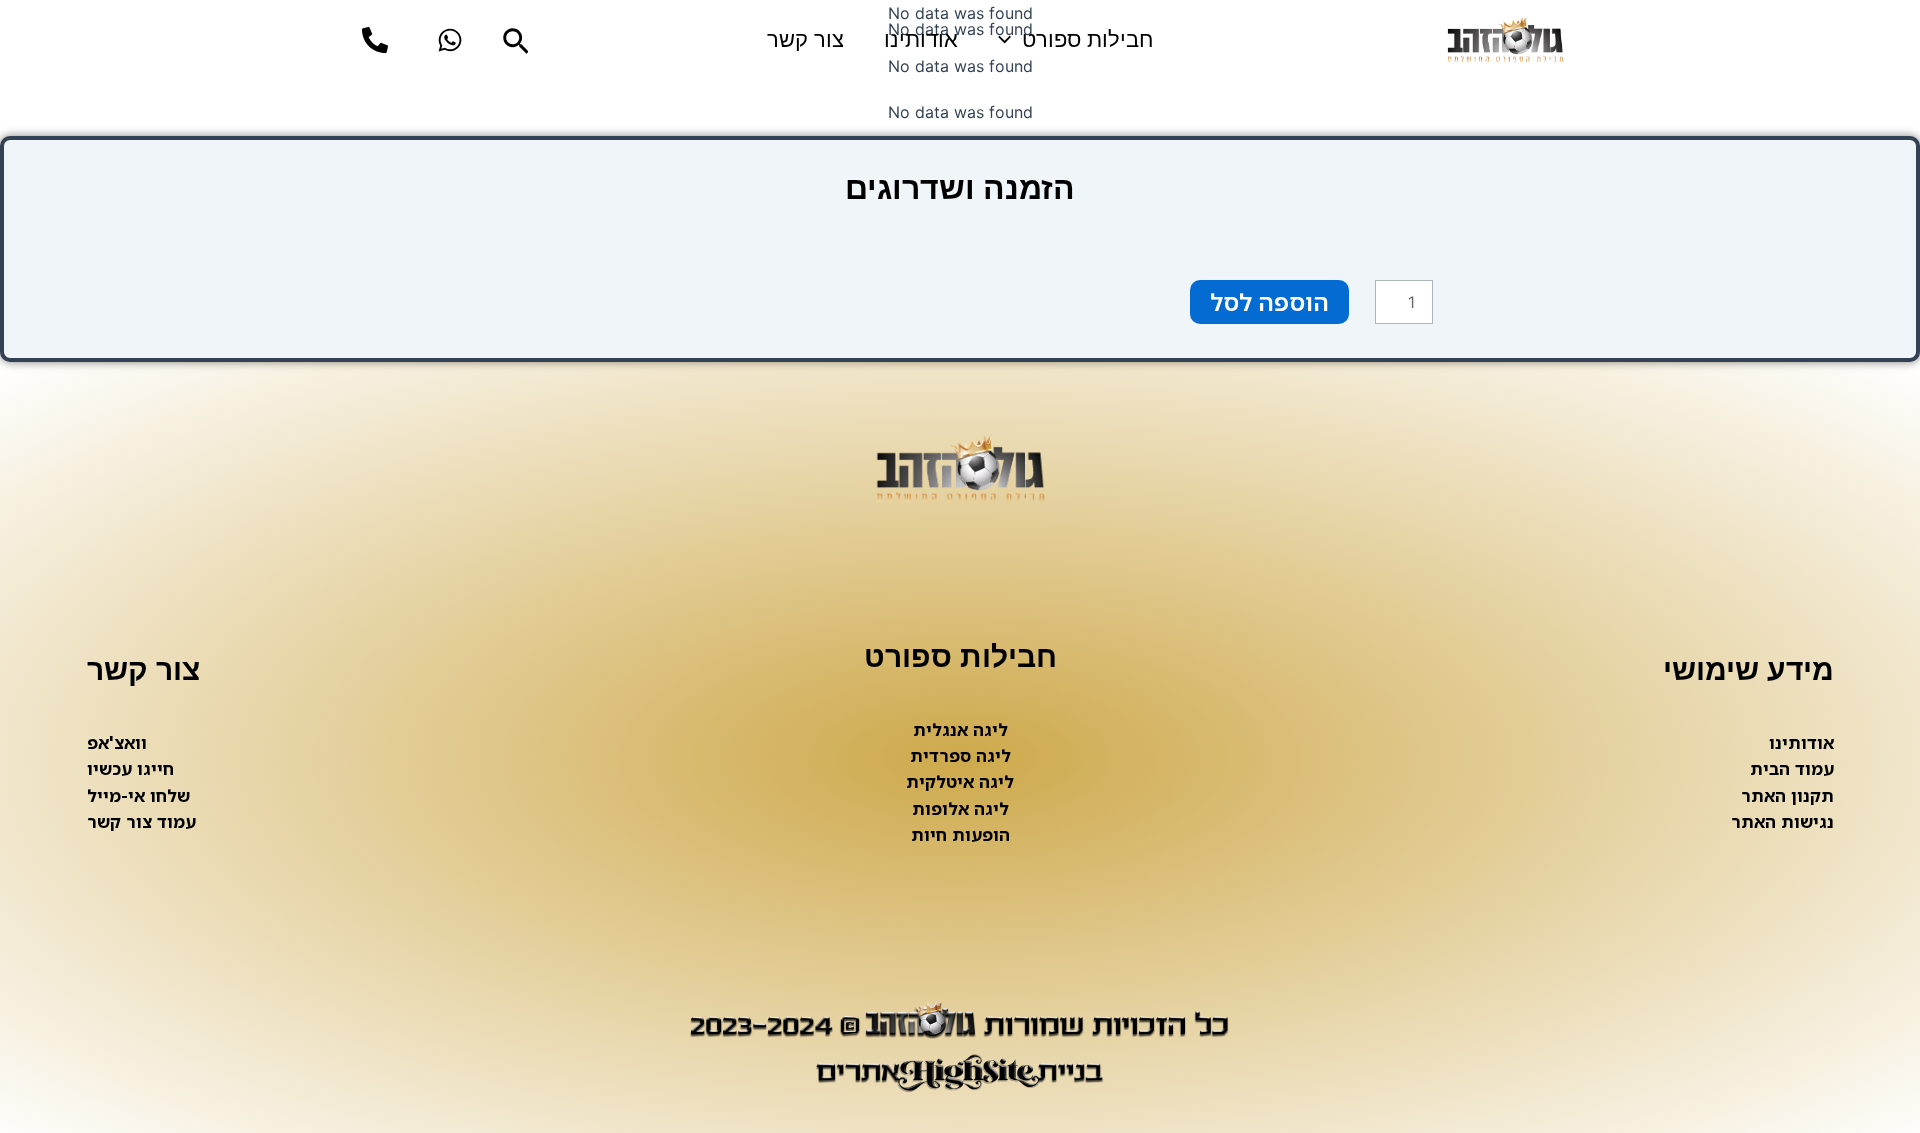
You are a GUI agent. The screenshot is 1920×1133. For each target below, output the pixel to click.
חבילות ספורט (1087, 39)
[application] (1009, 40)
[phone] (375, 40)
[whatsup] (450, 40)
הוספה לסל (1269, 301)
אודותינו (921, 39)
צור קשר (805, 39)
